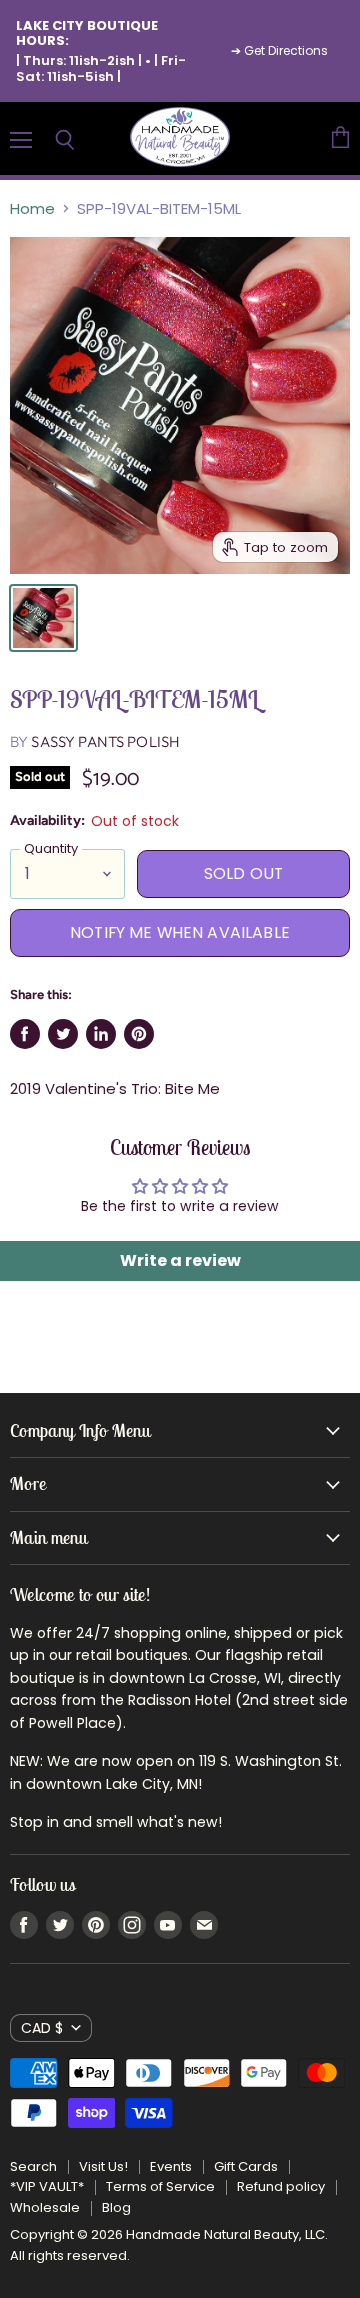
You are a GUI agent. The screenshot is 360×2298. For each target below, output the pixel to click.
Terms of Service (160, 2186)
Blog (116, 2207)
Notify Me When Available (180, 932)
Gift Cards (246, 2166)
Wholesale (45, 2207)
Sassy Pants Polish (105, 741)
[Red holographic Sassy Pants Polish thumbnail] (43, 618)
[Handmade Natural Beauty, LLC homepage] (180, 138)
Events (171, 2166)
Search (33, 2166)
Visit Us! (103, 2166)
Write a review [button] (180, 1260)
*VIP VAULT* (47, 2186)
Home (32, 208)
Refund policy (281, 2186)
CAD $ (42, 2028)
